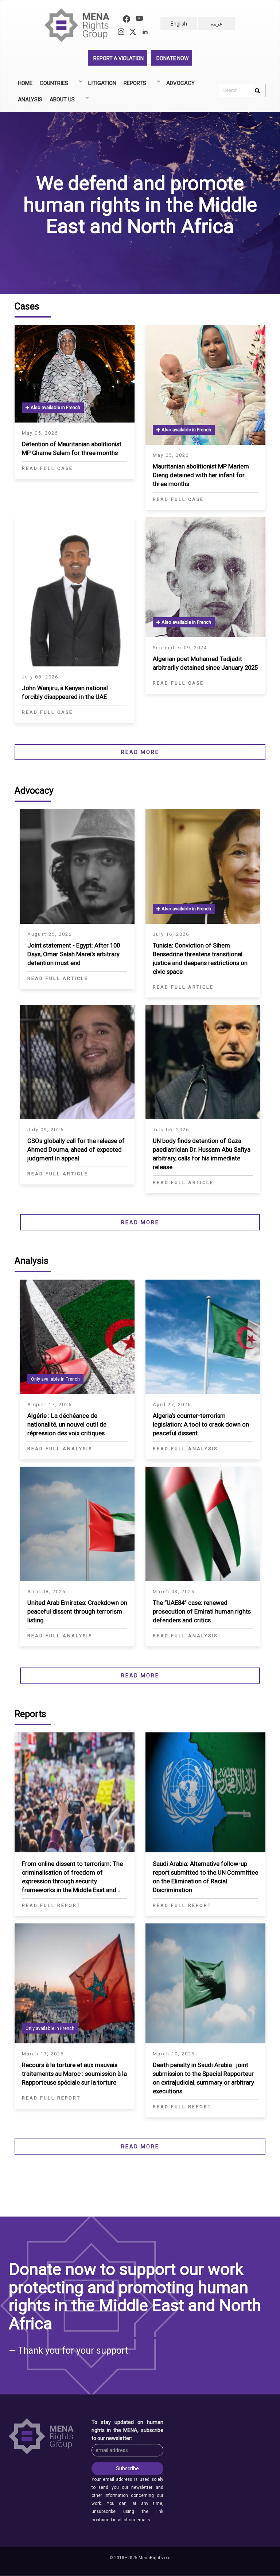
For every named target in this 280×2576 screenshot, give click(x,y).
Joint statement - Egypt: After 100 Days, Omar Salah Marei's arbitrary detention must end (74, 954)
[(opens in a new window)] (127, 20)
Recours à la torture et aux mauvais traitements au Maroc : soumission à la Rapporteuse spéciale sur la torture (74, 2074)
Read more (140, 752)
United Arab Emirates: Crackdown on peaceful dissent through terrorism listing (77, 1611)
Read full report (51, 1905)
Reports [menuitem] (133, 86)
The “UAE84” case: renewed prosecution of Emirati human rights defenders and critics (202, 1611)
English (179, 24)
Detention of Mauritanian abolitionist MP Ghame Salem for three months (72, 448)
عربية (217, 24)
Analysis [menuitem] (30, 100)
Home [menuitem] (25, 83)
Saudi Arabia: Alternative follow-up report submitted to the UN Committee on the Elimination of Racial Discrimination (205, 1877)
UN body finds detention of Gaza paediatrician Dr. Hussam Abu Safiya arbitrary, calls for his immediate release (202, 1154)
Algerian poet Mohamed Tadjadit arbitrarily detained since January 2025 (205, 663)
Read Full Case (47, 468)
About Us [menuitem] (60, 102)
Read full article (58, 978)
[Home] (80, 25)
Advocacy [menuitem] (180, 83)
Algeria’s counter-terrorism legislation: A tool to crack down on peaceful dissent (201, 1424)
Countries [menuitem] (52, 86)
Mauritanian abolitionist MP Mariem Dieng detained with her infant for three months (201, 475)
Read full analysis (60, 1449)
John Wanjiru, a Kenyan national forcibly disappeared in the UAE (65, 692)
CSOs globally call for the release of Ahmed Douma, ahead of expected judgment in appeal (76, 1149)
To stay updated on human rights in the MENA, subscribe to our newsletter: (127, 2430)
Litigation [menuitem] (102, 83)
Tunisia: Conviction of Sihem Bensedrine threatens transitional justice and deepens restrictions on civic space (200, 958)
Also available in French (55, 407)
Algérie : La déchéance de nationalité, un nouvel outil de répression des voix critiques (67, 1424)
